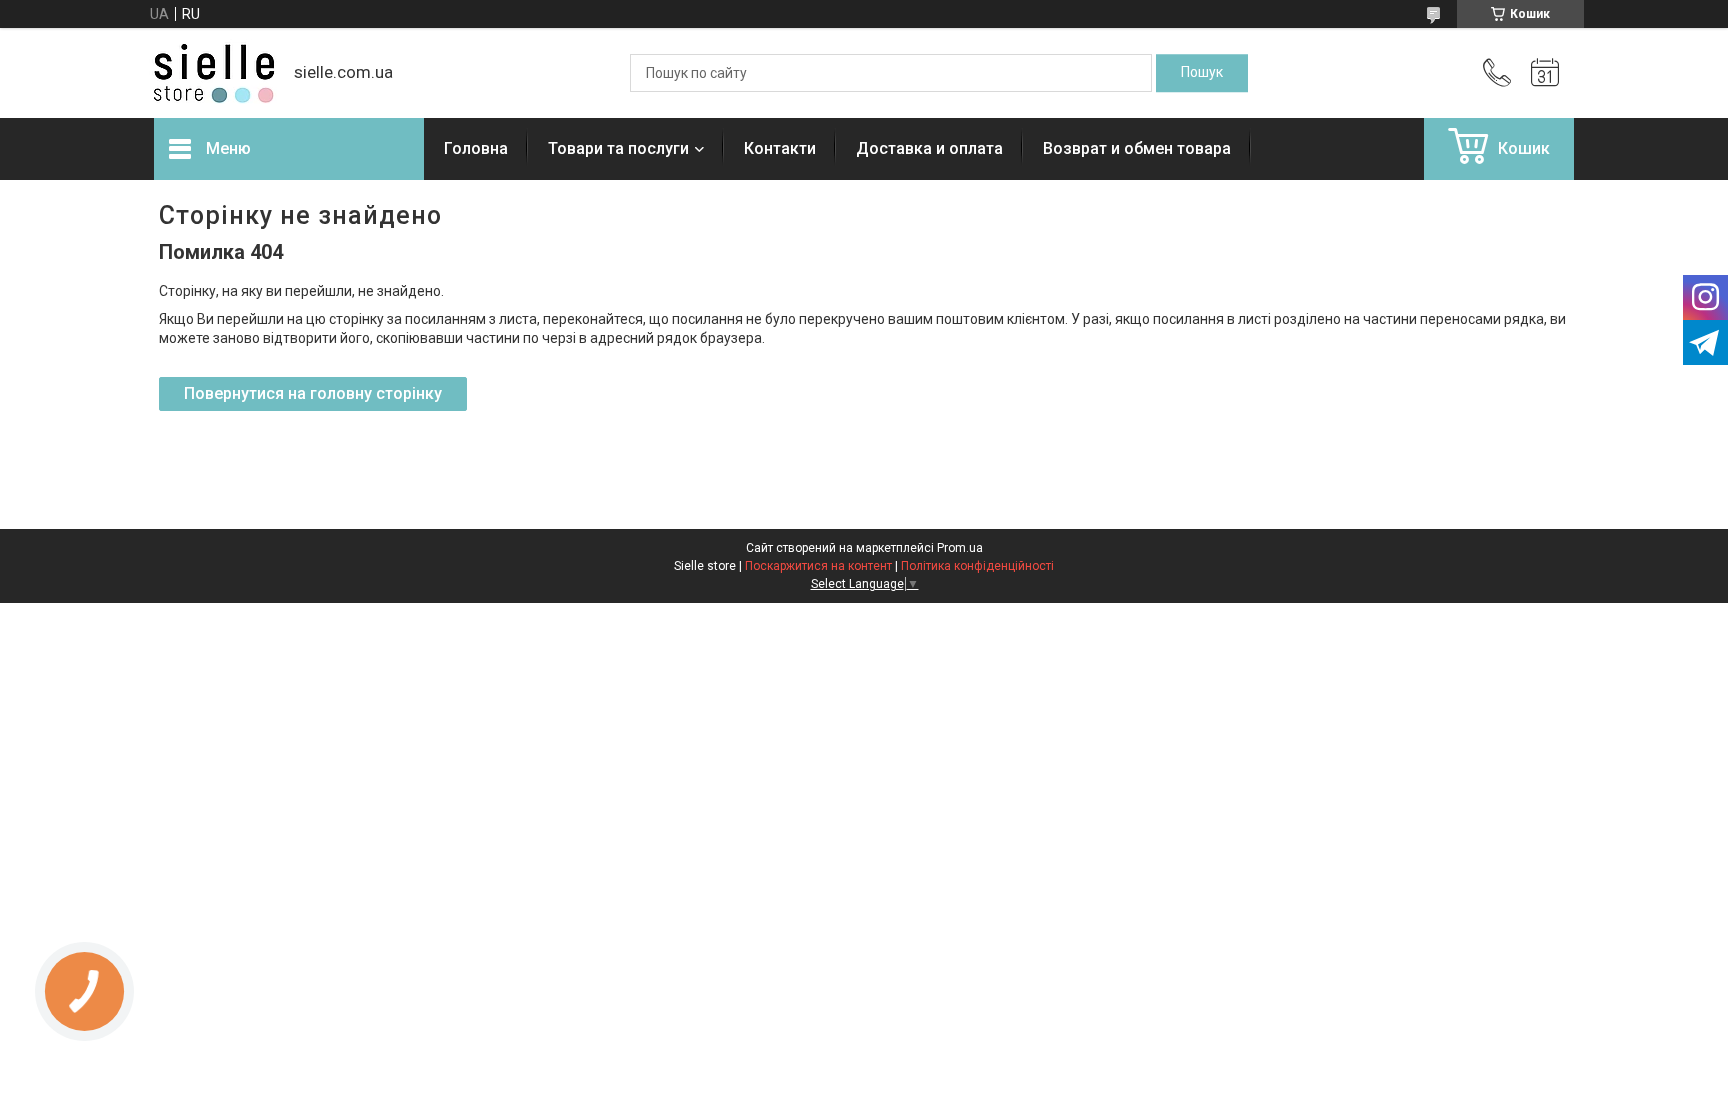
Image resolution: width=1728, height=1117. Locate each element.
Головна (476, 148)
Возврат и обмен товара (1137, 148)
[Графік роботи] (1545, 73)
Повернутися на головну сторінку (313, 393)
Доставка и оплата (929, 148)
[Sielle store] (214, 73)
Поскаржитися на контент (818, 566)
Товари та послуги (618, 148)
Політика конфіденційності (977, 566)
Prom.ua (960, 548)
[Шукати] (1202, 73)
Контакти (780, 148)
